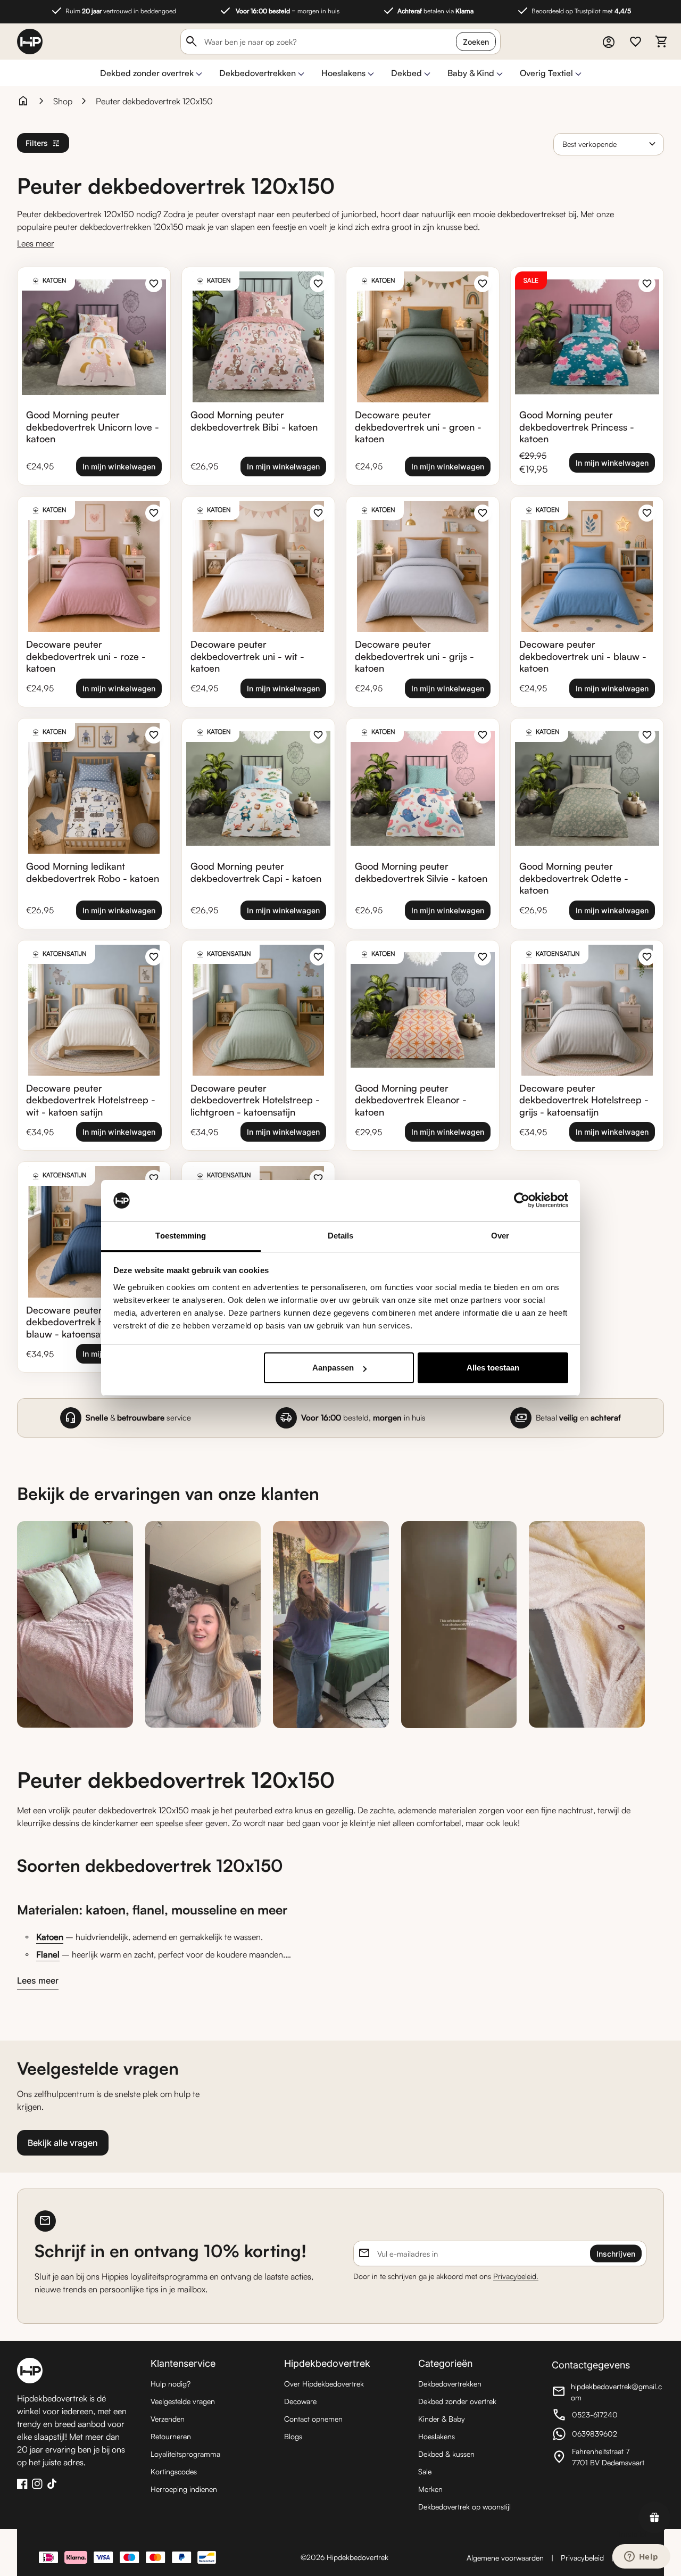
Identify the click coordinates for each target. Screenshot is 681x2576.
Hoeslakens (343, 73)
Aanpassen (333, 1368)
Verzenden (168, 2419)
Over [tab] (500, 1236)
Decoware (300, 2401)
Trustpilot (632, 2534)
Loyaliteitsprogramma (185, 2454)
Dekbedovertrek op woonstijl (464, 2507)
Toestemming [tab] (181, 1236)
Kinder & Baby (442, 2419)
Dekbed (406, 73)
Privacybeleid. (516, 2276)
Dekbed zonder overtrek (147, 73)
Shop (63, 101)
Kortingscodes (174, 2471)
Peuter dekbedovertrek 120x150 (154, 101)
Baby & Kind (471, 73)
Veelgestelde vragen (183, 2401)
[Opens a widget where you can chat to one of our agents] (641, 2557)
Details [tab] (341, 1236)
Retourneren (171, 2436)
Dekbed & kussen (446, 2454)
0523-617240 (608, 2416)
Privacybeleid (582, 2558)
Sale (425, 2471)
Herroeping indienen (184, 2489)
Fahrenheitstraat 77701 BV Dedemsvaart (608, 2457)
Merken (430, 2489)
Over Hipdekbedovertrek (324, 2384)
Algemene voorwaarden (505, 2558)
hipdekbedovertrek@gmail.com (608, 2392)
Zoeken (476, 42)
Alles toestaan (493, 1368)
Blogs (293, 2436)
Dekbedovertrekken (258, 73)
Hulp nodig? (171, 2384)
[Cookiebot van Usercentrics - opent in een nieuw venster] (522, 1201)
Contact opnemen (313, 2419)
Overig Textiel (546, 73)
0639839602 (608, 2435)
